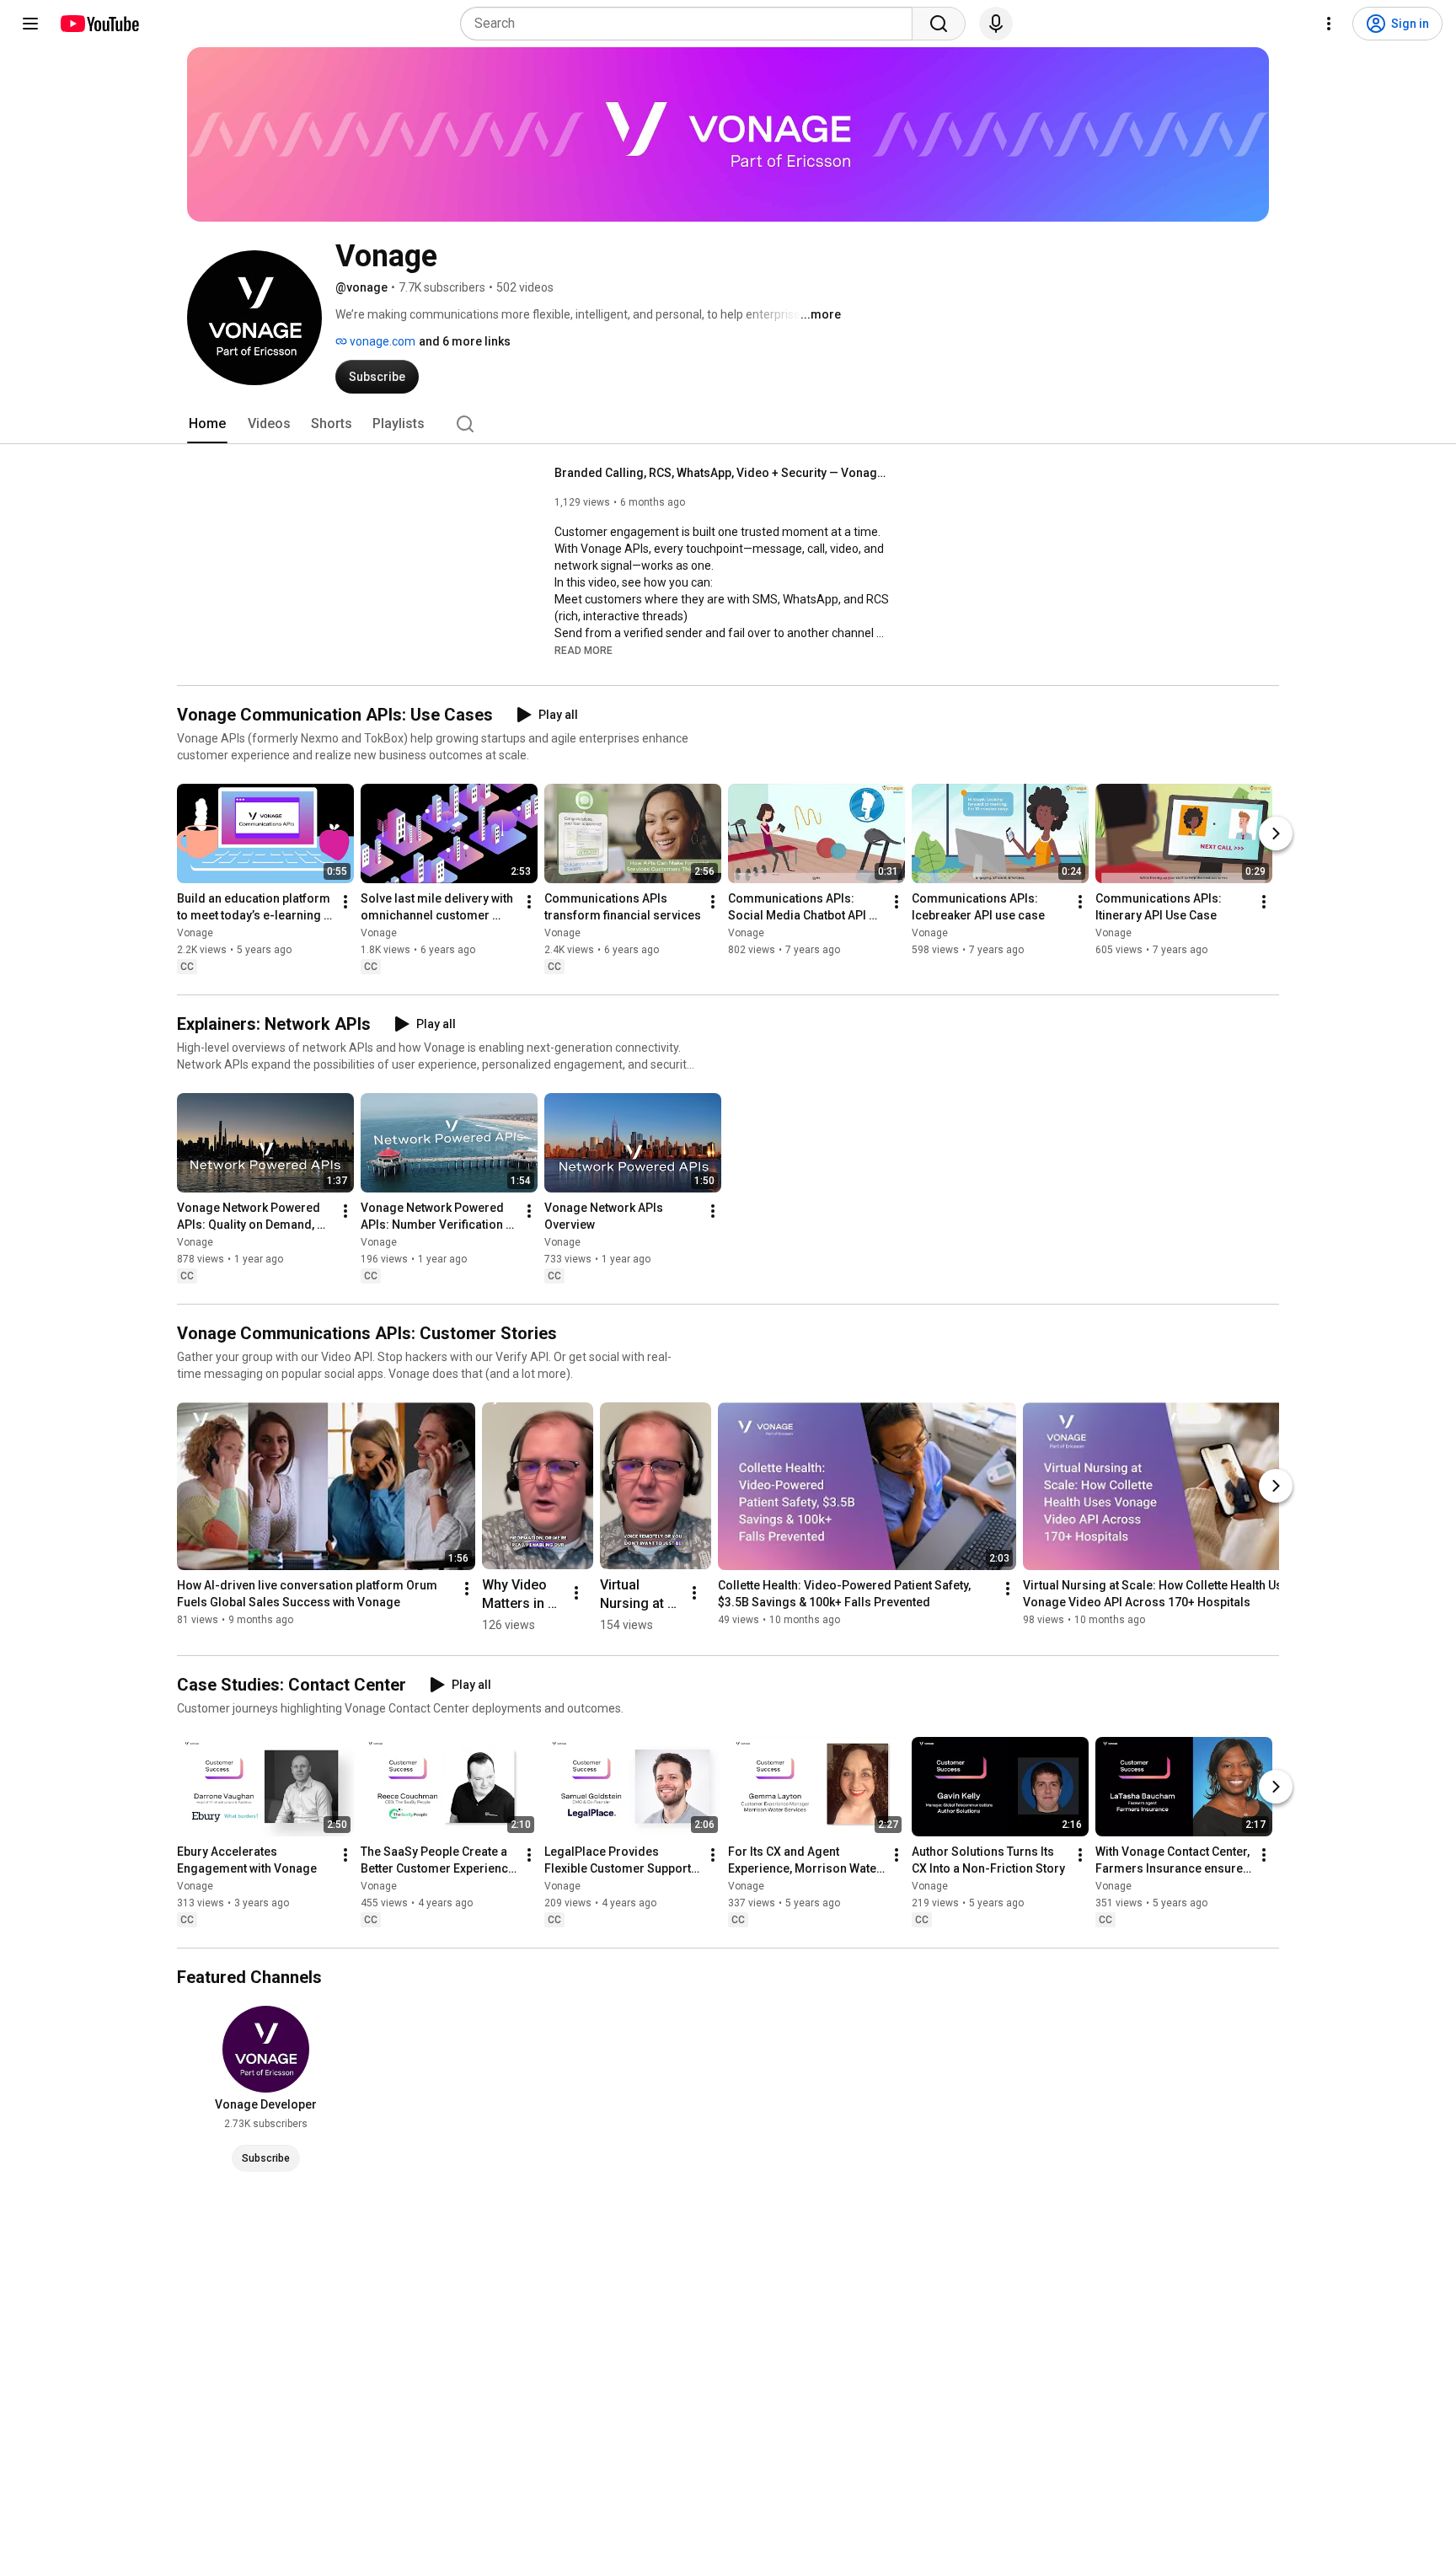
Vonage (195, 933)
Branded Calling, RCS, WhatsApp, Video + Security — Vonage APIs (723, 473)
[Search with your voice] (996, 24)
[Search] (939, 24)
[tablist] (728, 424)
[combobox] (691, 24)
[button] (583, 650)
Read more (583, 651)
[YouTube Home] (99, 24)
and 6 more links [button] (465, 341)
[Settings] (1329, 24)
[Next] (1276, 833)
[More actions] (345, 902)
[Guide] (30, 24)
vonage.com (381, 341)
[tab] (207, 424)
